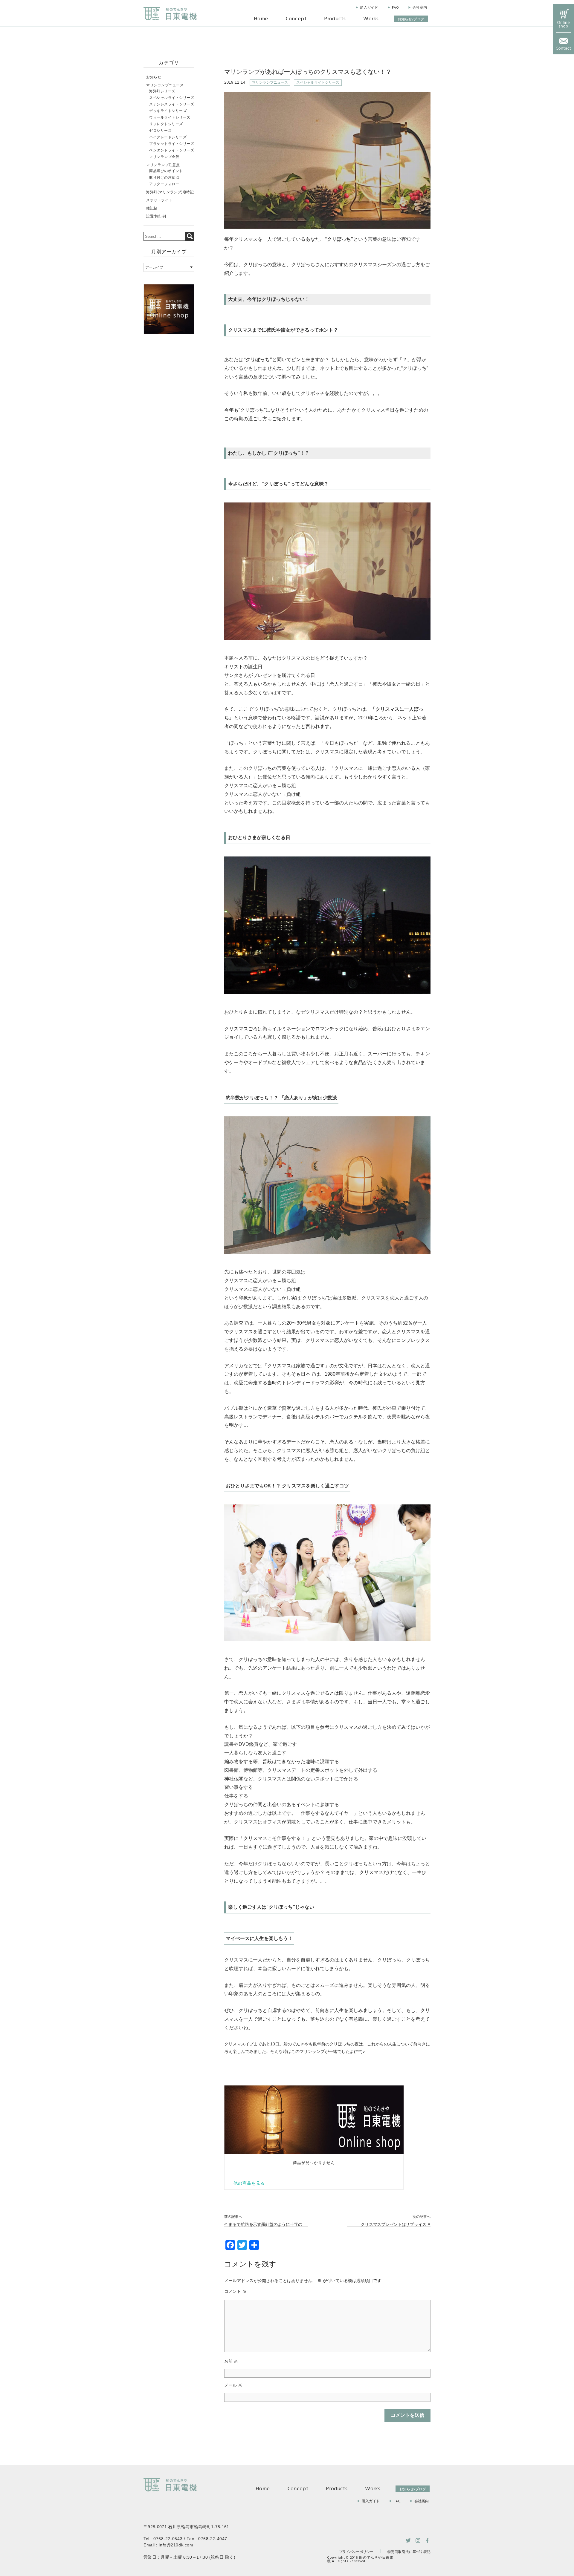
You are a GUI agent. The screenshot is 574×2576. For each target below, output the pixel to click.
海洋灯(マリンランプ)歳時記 (170, 192)
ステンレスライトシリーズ (172, 104)
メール (233, 2385)
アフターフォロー (164, 184)
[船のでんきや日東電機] (170, 14)
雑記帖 (152, 208)
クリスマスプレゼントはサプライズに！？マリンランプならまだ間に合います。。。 (389, 2225)
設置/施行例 (156, 216)
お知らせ (154, 77)
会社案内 (420, 8)
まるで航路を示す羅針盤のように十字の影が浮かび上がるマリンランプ (265, 2225)
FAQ (395, 8)
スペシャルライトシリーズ (318, 82)
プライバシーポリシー (356, 2552)
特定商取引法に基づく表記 (409, 2552)
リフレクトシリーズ (166, 124)
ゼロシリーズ (160, 131)
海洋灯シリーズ (162, 91)
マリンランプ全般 (164, 157)
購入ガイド (369, 8)
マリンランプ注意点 (163, 165)
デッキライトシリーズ (168, 111)
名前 (231, 2361)
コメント (235, 2291)
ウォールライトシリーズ (170, 117)
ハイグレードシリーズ (168, 137)
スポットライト (159, 200)
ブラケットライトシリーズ (172, 144)
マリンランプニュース (270, 82)
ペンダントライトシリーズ (172, 150)
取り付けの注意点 (164, 177)
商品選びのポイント (166, 171)
